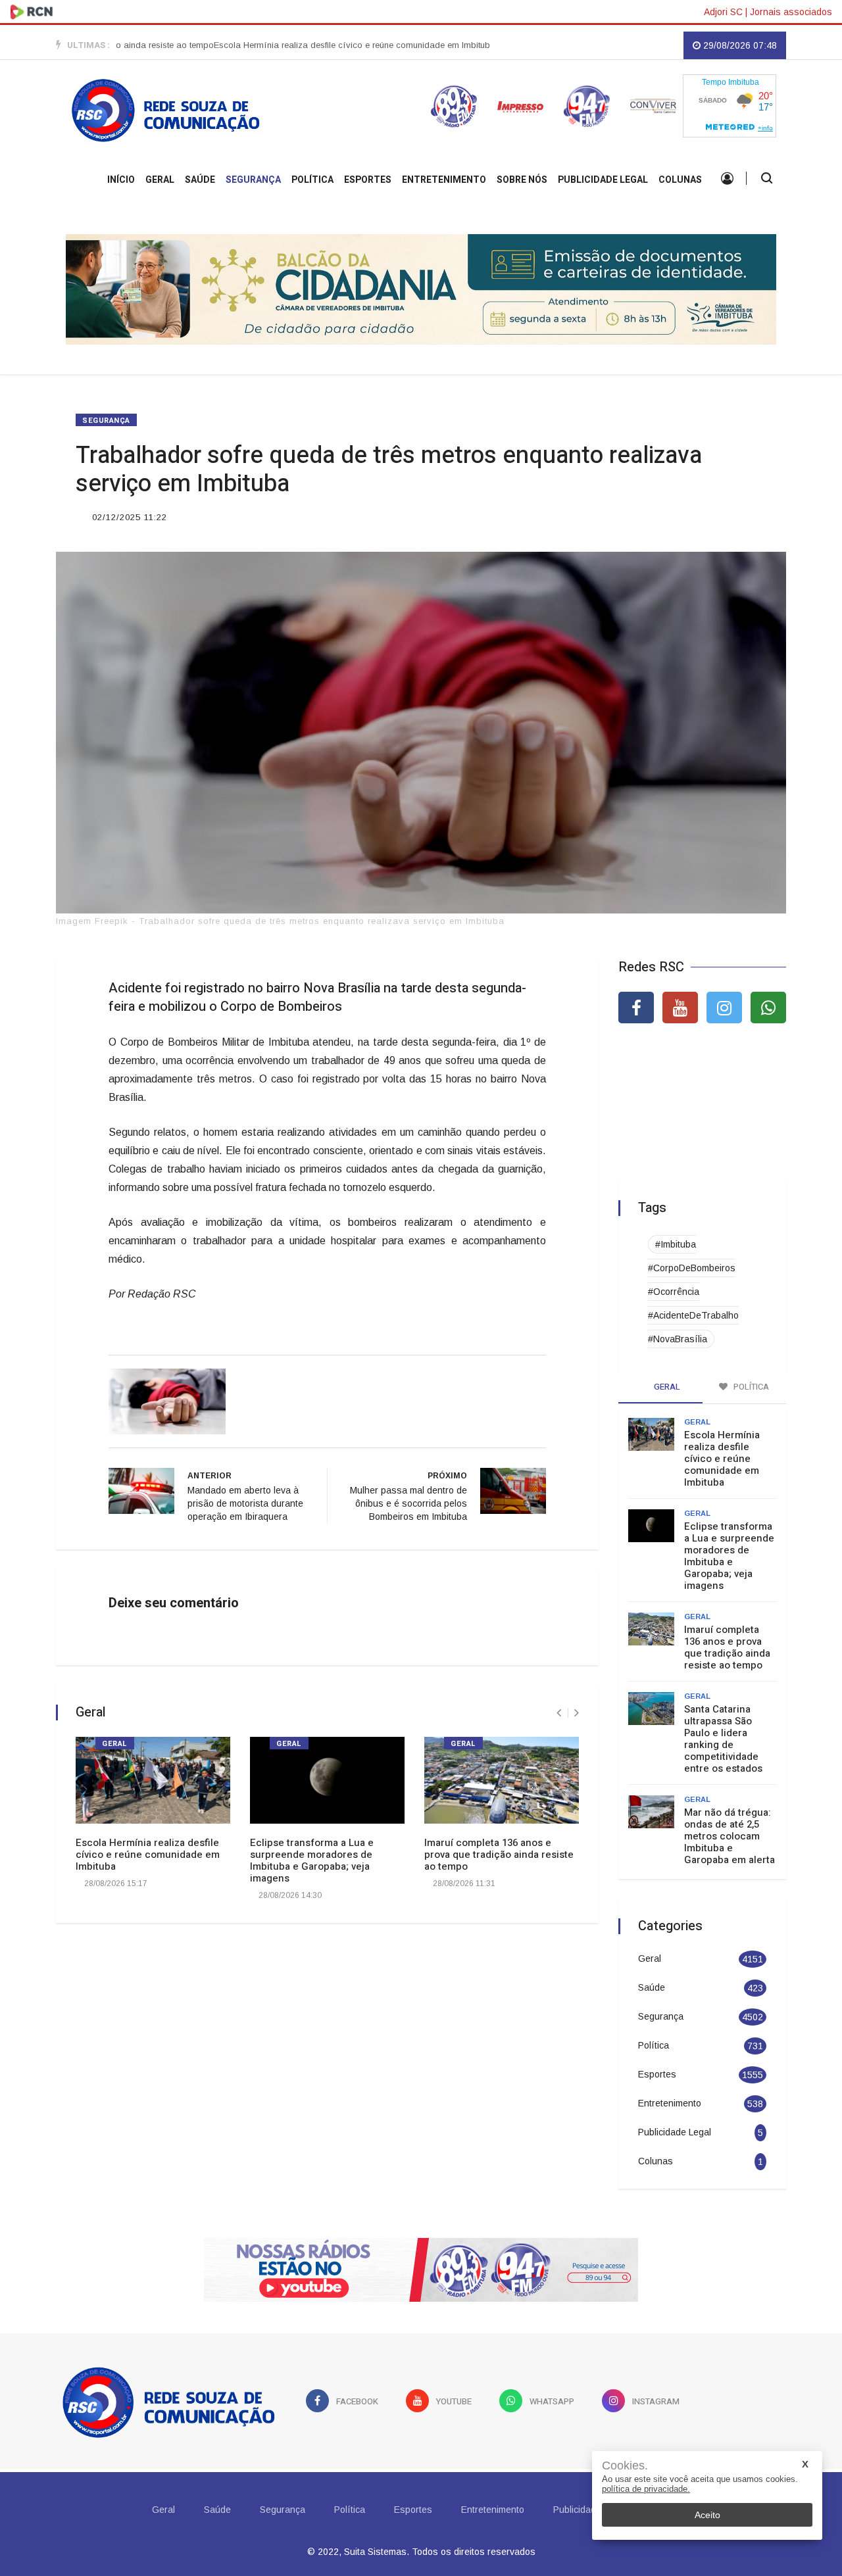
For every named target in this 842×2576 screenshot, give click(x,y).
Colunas (680, 180)
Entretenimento (444, 180)
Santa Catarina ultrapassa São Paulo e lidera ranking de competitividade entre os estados (723, 1739)
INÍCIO (121, 180)
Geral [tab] (666, 1387)
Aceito (707, 2515)
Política (312, 180)
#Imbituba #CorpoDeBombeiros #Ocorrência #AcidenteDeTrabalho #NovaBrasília (693, 1292)
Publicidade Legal (603, 180)
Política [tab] (750, 1387)
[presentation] (559, 1713)
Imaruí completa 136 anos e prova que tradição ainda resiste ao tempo (499, 1855)
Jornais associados (791, 12)
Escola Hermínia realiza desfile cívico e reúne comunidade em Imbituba (309, 45)
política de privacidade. (646, 2489)
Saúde (200, 180)
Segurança (253, 180)
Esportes (368, 180)
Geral (160, 180)
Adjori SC (723, 12)
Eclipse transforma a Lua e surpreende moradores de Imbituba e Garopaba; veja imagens (312, 1860)
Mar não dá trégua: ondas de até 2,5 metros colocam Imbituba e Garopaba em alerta (730, 1836)
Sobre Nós (522, 180)
